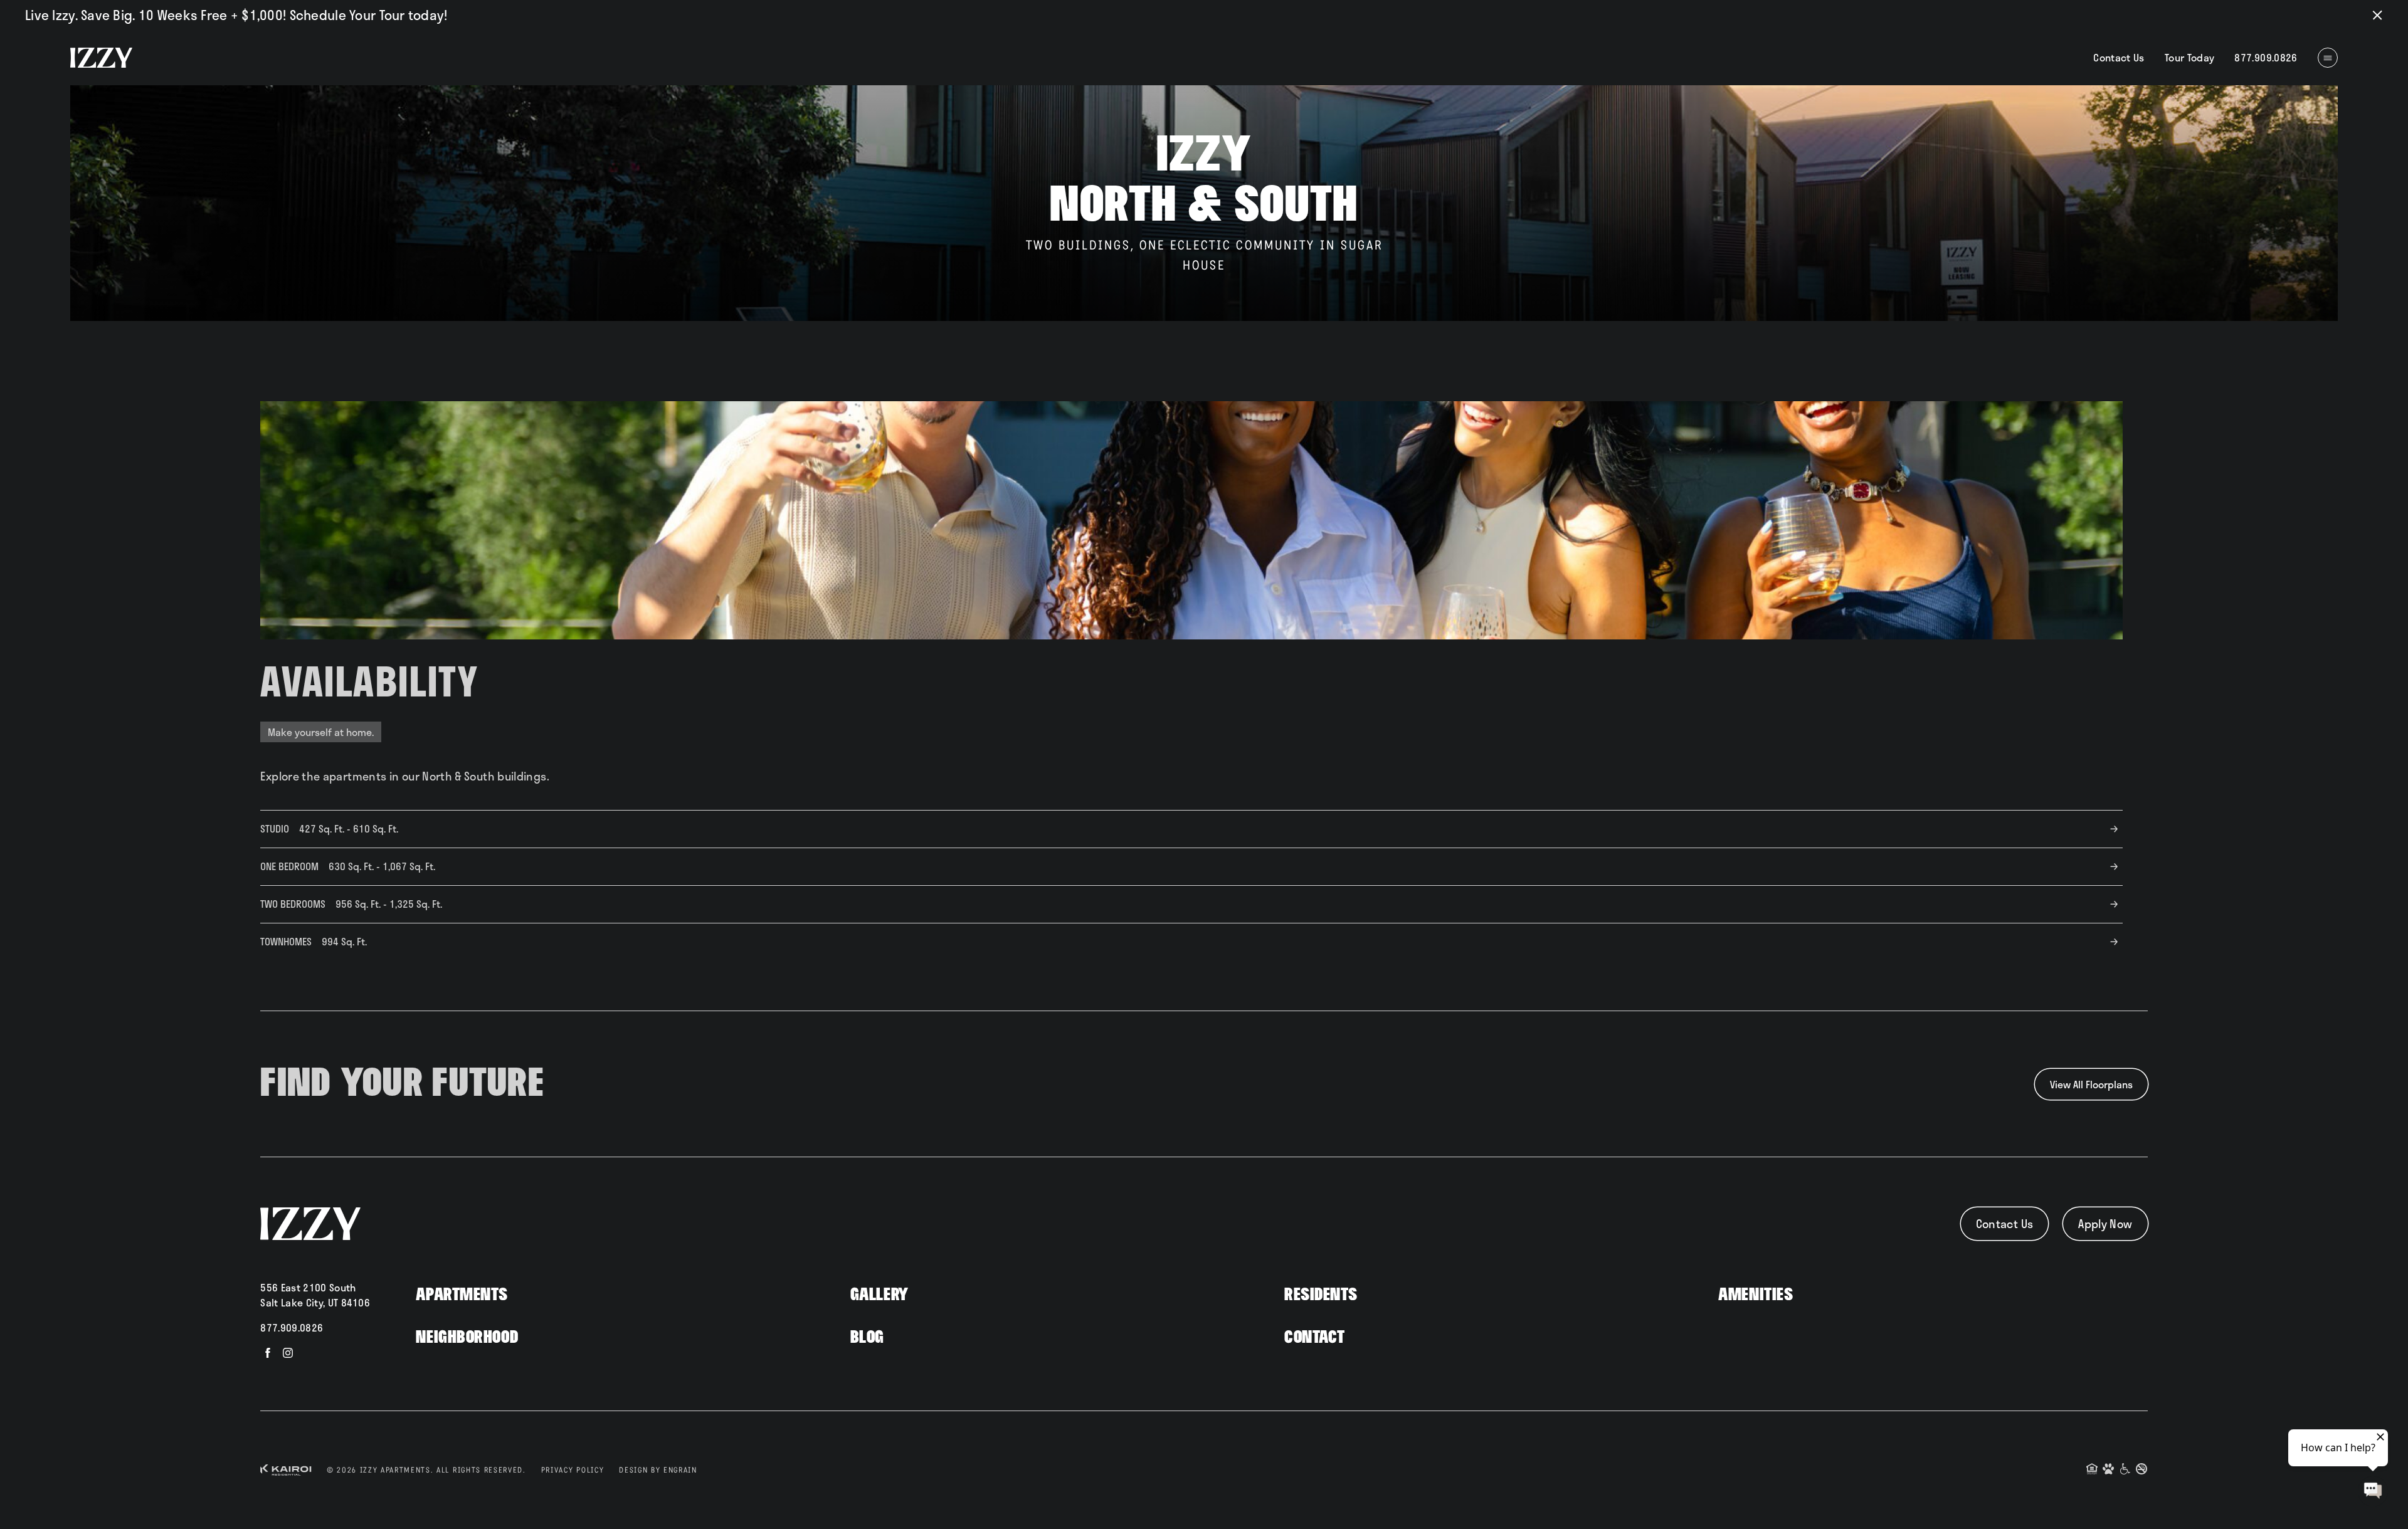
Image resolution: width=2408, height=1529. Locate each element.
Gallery (879, 1295)
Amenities (1756, 1295)
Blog (867, 1337)
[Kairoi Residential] (286, 1470)
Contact (1315, 1337)
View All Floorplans (2091, 1084)
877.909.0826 (292, 1327)
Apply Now (2105, 1224)
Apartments (462, 1295)
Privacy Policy (573, 1470)
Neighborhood (467, 1337)
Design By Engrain (658, 1470)
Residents (1321, 1295)
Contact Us (2119, 57)
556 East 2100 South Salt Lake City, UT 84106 (315, 1295)
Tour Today (2190, 57)
